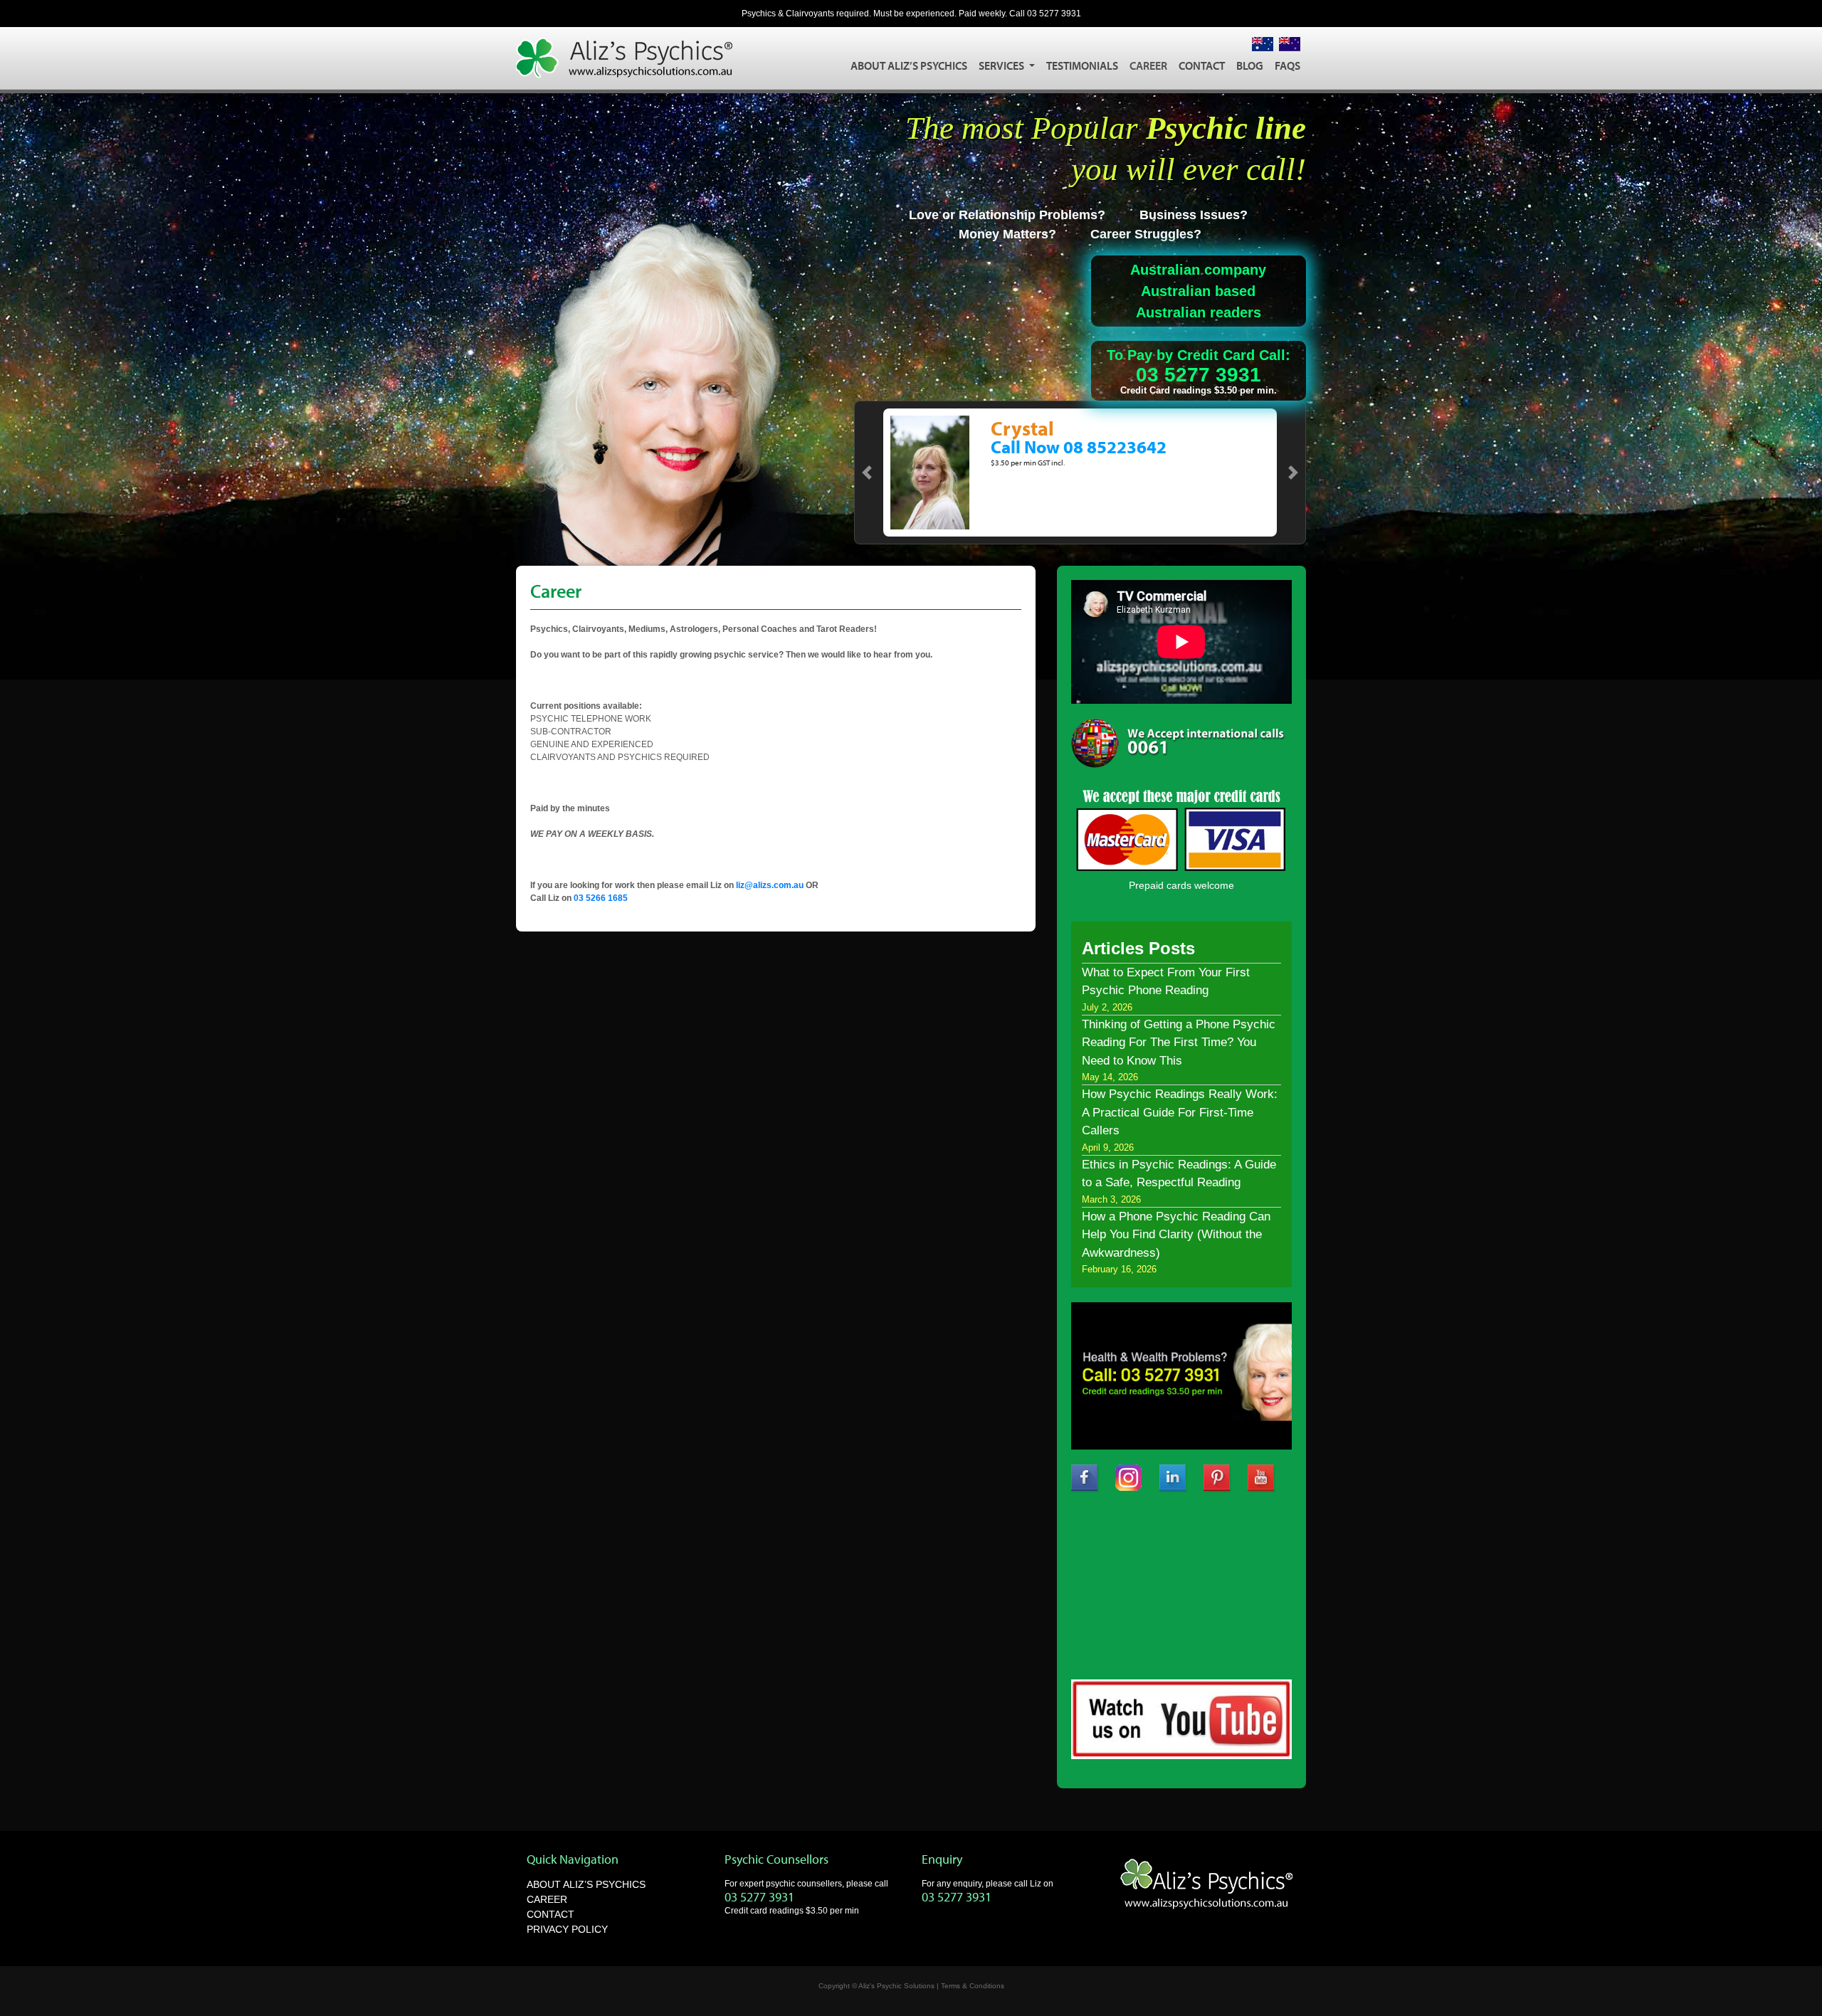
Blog (1250, 65)
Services (1002, 65)
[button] (867, 473)
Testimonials (1082, 65)
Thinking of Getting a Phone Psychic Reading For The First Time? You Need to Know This (1179, 1043)
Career (1148, 65)
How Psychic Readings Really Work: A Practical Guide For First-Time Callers (1180, 1112)
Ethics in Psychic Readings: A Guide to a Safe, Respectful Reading (1179, 1174)
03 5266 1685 (601, 898)
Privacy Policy (567, 1929)
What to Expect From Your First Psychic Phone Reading (1166, 982)
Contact (1202, 65)
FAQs (1287, 65)
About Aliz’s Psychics (909, 65)
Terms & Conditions (973, 1986)
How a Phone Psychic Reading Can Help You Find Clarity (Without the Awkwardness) (1176, 1235)
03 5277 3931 (1054, 14)
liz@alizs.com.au (770, 885)
